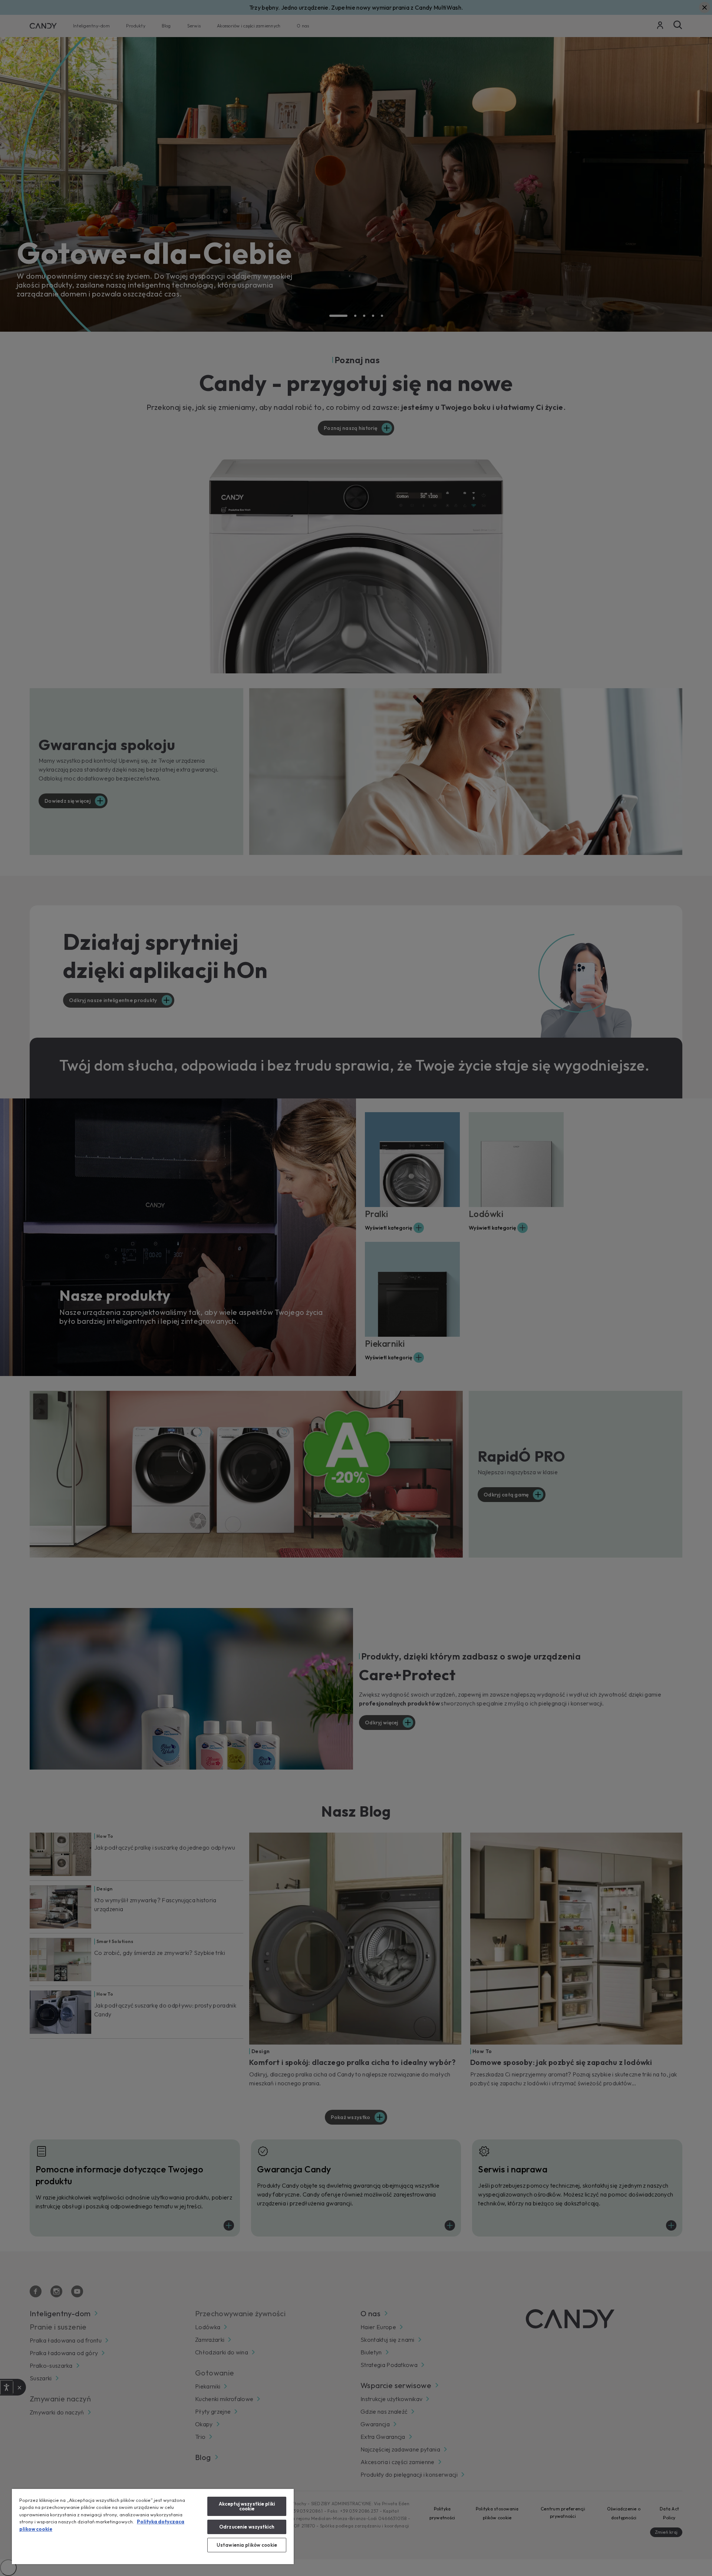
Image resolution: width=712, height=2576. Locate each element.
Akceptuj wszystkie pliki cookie (247, 2506)
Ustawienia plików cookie (247, 2545)
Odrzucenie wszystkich (247, 2527)
